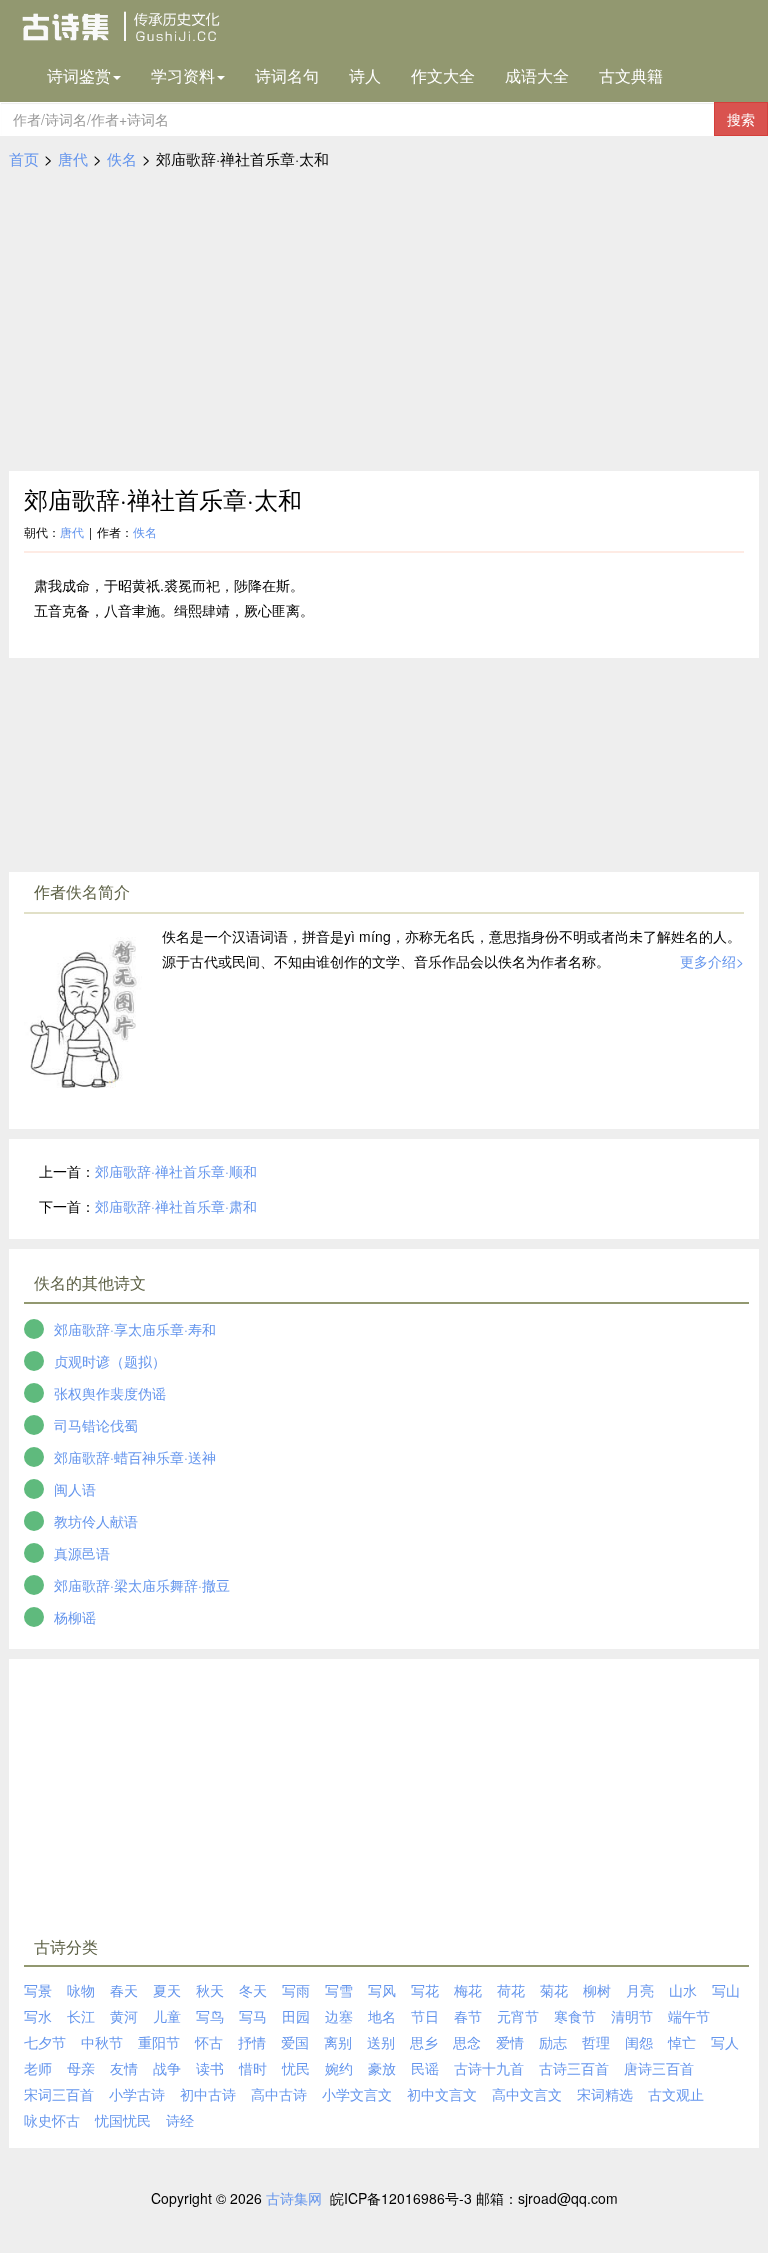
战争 (167, 2068)
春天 (124, 1990)
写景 (38, 1990)
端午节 (689, 2016)
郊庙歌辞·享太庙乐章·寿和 (135, 1329)
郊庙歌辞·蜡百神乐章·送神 (135, 1457)
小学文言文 (357, 2094)
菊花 (554, 1990)
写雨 (296, 1990)
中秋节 (102, 2042)
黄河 (124, 2016)
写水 (38, 2016)
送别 (381, 2042)
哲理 (596, 2042)
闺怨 (639, 2042)
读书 (210, 2068)
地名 (382, 2016)
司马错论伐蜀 (96, 1425)
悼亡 (682, 2042)
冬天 (253, 1990)
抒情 (252, 2042)
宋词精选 (605, 2094)
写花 (425, 1990)
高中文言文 (527, 2094)
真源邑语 (82, 1553)
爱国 (295, 2042)
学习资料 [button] (183, 75)
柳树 (597, 1990)
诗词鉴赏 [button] (79, 75)
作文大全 (443, 75)
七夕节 (45, 2042)
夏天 (167, 1990)
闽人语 (75, 1489)
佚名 (122, 158)
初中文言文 (442, 2094)
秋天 (210, 1990)
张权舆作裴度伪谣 (110, 1393)
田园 (296, 2016)
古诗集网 (294, 2198)
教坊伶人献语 (96, 1521)
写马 (253, 2016)
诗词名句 (287, 75)
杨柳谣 (75, 1617)
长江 (81, 2016)
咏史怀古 (52, 2120)
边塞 (339, 2016)
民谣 (425, 2068)
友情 (124, 2068)
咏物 (81, 1990)
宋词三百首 (59, 2094)
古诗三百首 (574, 2068)
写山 (726, 1990)
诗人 (365, 75)
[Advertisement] (384, 321)
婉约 (339, 2068)
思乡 (424, 2042)
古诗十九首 (489, 2068)
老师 (38, 2068)
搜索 (741, 119)
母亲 (81, 2068)
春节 (468, 2016)
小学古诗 (137, 2094)
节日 (425, 2016)
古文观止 (676, 2094)
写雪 (339, 1990)
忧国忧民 (123, 2120)
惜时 (253, 2068)
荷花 (511, 1990)
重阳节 (159, 2042)
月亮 (640, 1990)
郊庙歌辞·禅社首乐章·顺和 (176, 1171)
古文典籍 (631, 75)
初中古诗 (208, 2094)
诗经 (180, 2120)
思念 (467, 2042)
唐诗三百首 (659, 2068)
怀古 (209, 2042)
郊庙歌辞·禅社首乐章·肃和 (176, 1206)
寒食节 (575, 2016)
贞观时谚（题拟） (110, 1361)
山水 (683, 1990)
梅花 (468, 1990)
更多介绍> (712, 961)
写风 (382, 1990)
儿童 (167, 2016)
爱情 (510, 2042)
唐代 (73, 158)
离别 (338, 2042)
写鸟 (210, 2016)
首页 (24, 158)
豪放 (382, 2068)
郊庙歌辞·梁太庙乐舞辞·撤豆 (142, 1585)
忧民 (296, 2068)
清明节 (632, 2016)
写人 (725, 2042)
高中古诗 (279, 2094)
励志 (553, 2042)
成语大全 (537, 75)
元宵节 (518, 2016)
